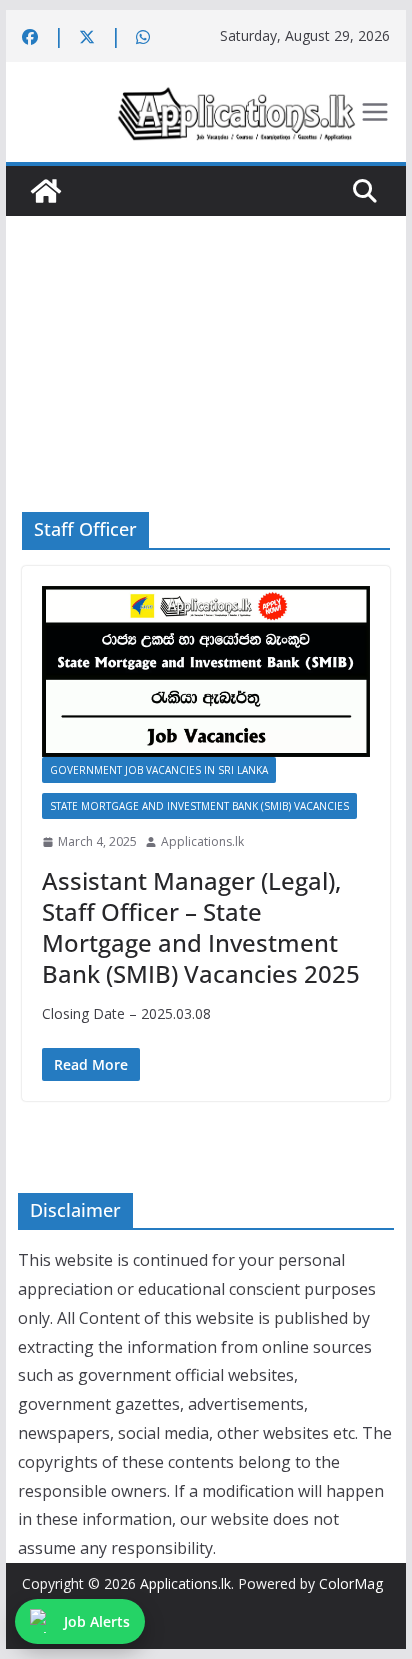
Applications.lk (202, 841)
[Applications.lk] (46, 191)
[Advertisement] (206, 334)
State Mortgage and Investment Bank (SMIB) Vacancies (199, 806)
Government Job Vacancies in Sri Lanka (159, 770)
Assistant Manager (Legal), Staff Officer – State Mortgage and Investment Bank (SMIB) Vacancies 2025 (201, 927)
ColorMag (351, 1583)
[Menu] (375, 112)
